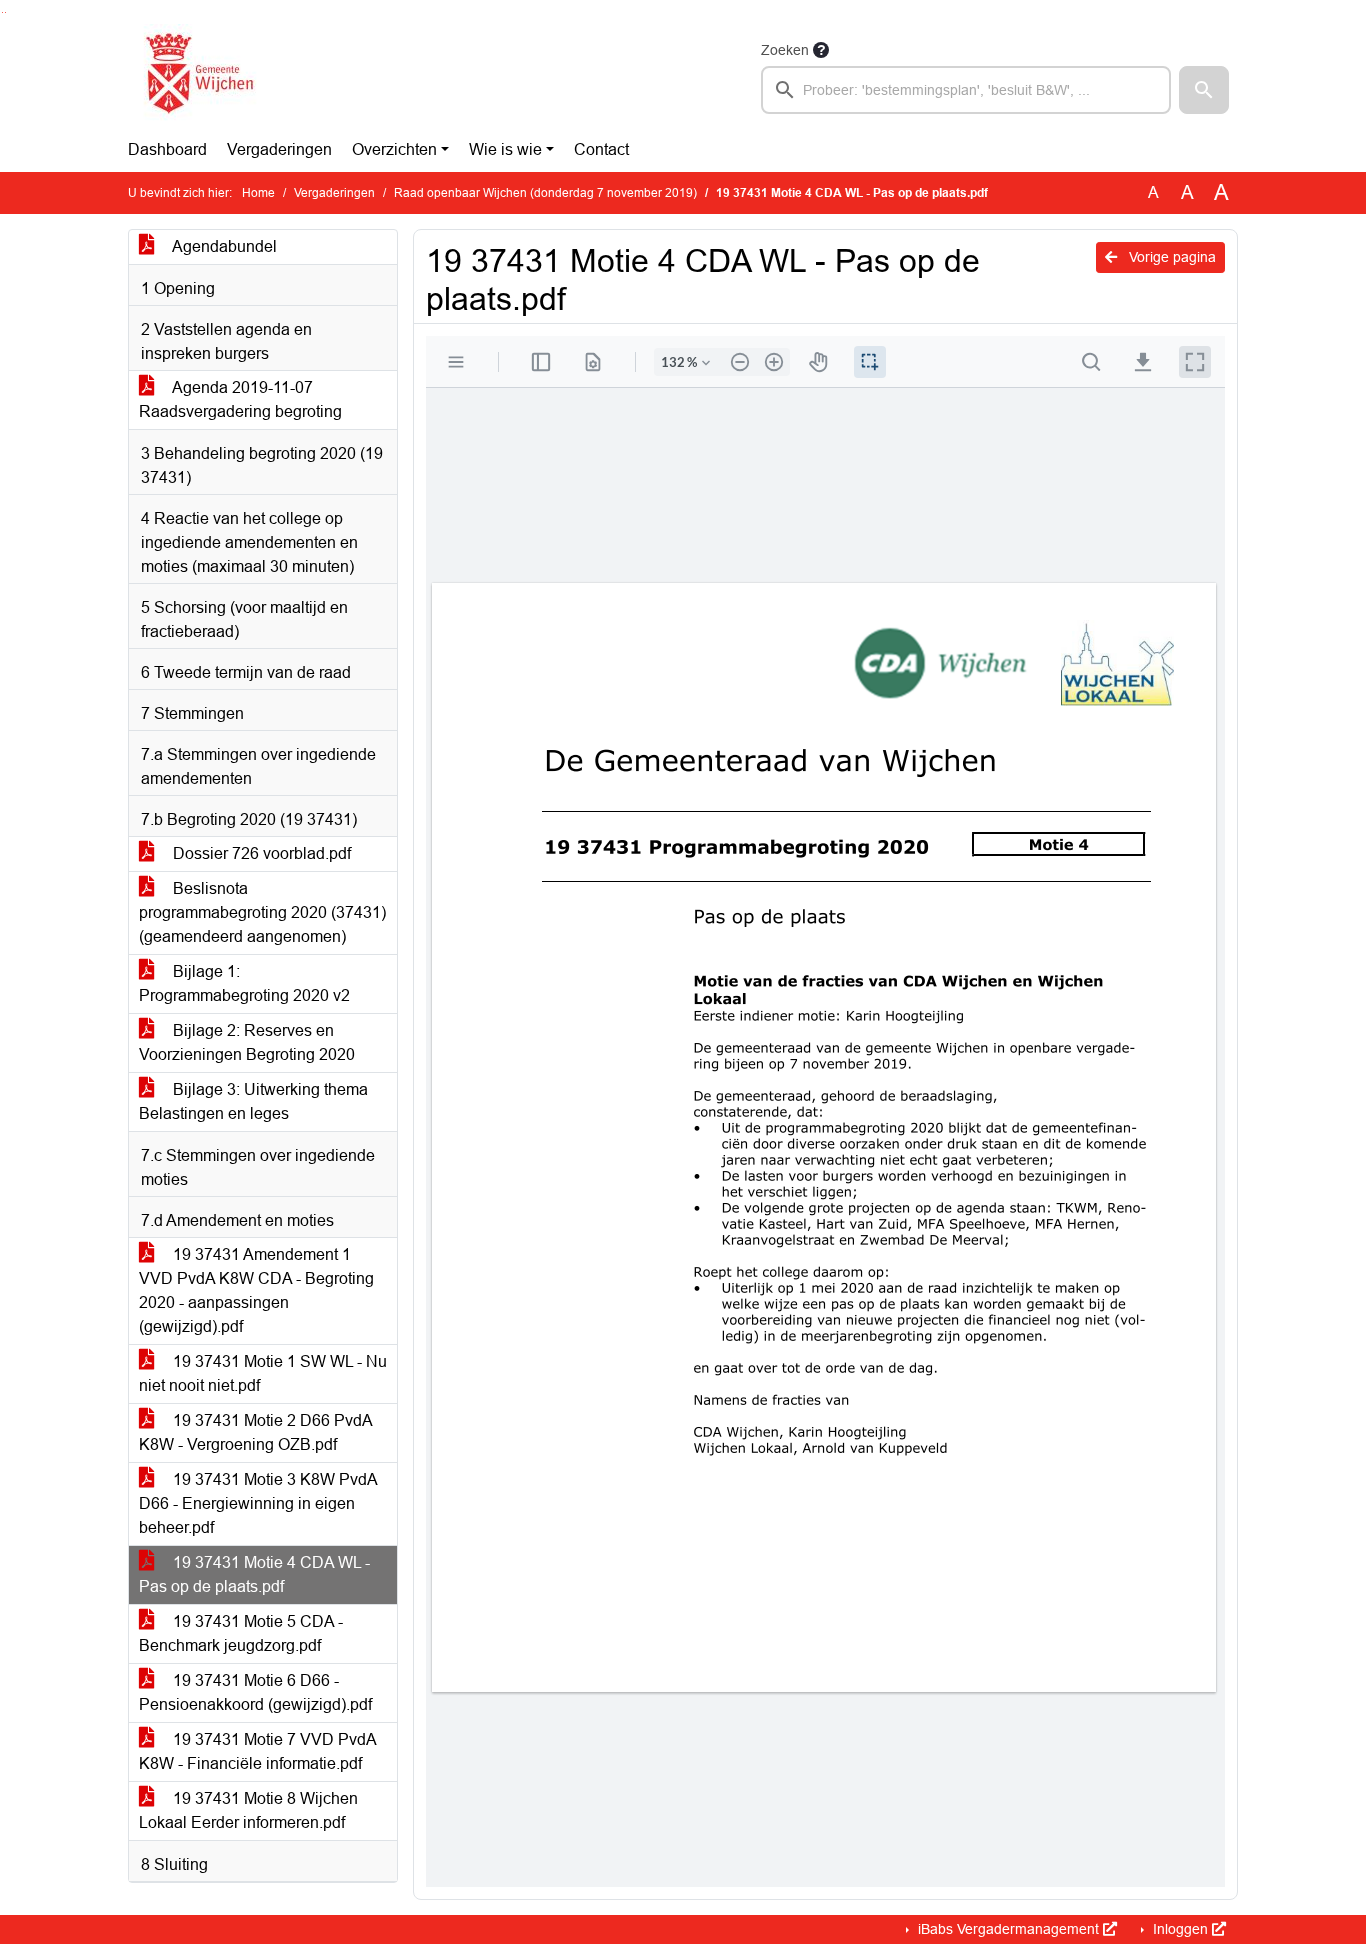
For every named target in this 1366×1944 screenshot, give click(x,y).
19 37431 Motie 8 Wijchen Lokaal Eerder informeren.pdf (248, 1810)
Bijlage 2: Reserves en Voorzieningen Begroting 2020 (247, 1042)
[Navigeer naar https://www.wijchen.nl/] (195, 76)
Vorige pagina (1170, 257)
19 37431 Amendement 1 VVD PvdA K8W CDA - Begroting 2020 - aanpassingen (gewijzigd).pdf (256, 1290)
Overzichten (394, 149)
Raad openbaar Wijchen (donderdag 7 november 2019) (545, 193)
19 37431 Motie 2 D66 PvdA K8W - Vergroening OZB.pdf (256, 1432)
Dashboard (167, 149)
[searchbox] (966, 90)
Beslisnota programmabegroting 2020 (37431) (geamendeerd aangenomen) (262, 912)
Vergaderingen (279, 149)
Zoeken (785, 50)
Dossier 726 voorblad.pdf (260, 853)
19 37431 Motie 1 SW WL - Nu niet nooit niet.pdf (263, 1373)
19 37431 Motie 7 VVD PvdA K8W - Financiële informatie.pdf (258, 1751)
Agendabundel (223, 246)
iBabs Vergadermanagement (1008, 1929)
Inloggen (1180, 1929)
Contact (601, 149)
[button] (1204, 90)
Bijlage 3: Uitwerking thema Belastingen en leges (253, 1101)
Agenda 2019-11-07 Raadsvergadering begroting (240, 399)
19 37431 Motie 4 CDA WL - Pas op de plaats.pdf (254, 1574)
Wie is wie (505, 149)
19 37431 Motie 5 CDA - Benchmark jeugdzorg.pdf (241, 1633)
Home (258, 193)
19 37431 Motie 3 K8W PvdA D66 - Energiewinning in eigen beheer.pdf (258, 1503)
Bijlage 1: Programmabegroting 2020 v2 (244, 983)
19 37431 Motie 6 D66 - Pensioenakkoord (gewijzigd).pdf (255, 1692)
